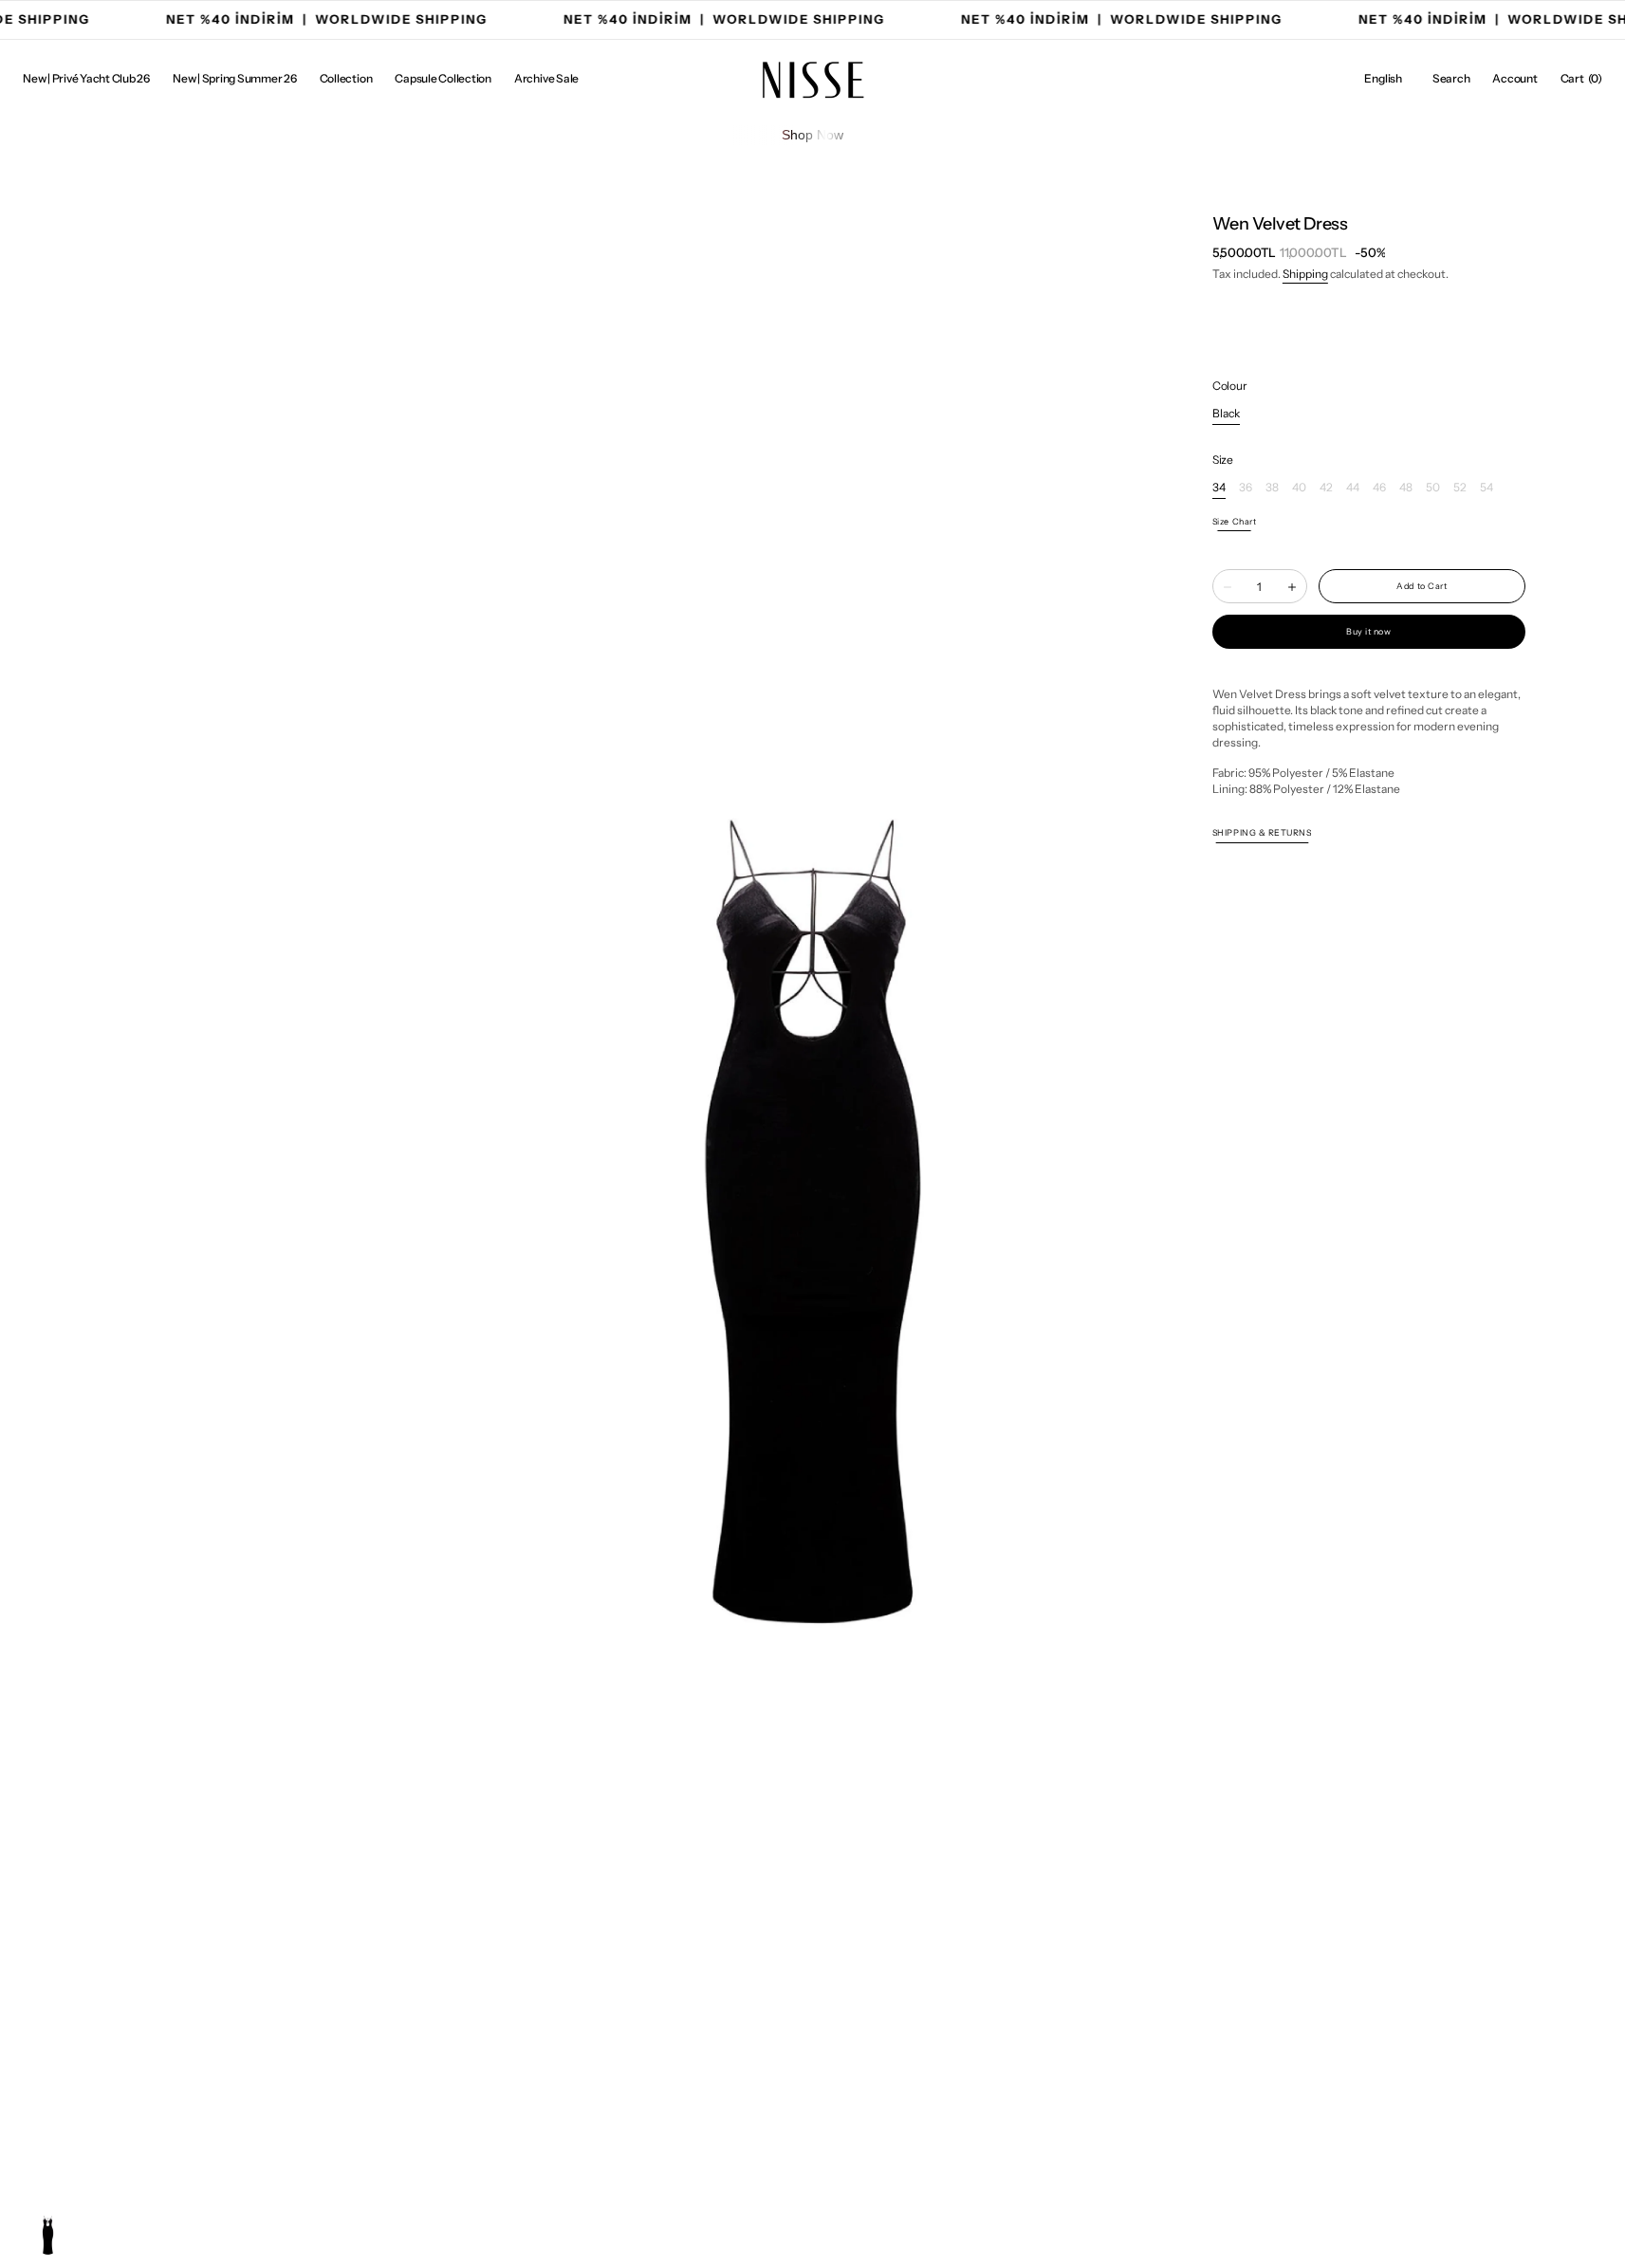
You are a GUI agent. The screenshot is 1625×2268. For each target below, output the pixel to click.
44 (1353, 488)
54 (1487, 488)
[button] (1383, 79)
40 (1299, 488)
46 (1379, 488)
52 (1460, 488)
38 (1272, 488)
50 (1433, 488)
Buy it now (1368, 632)
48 (1406, 488)
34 (1219, 488)
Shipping (1305, 274)
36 (1246, 488)
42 (1326, 488)
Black (1226, 414)
